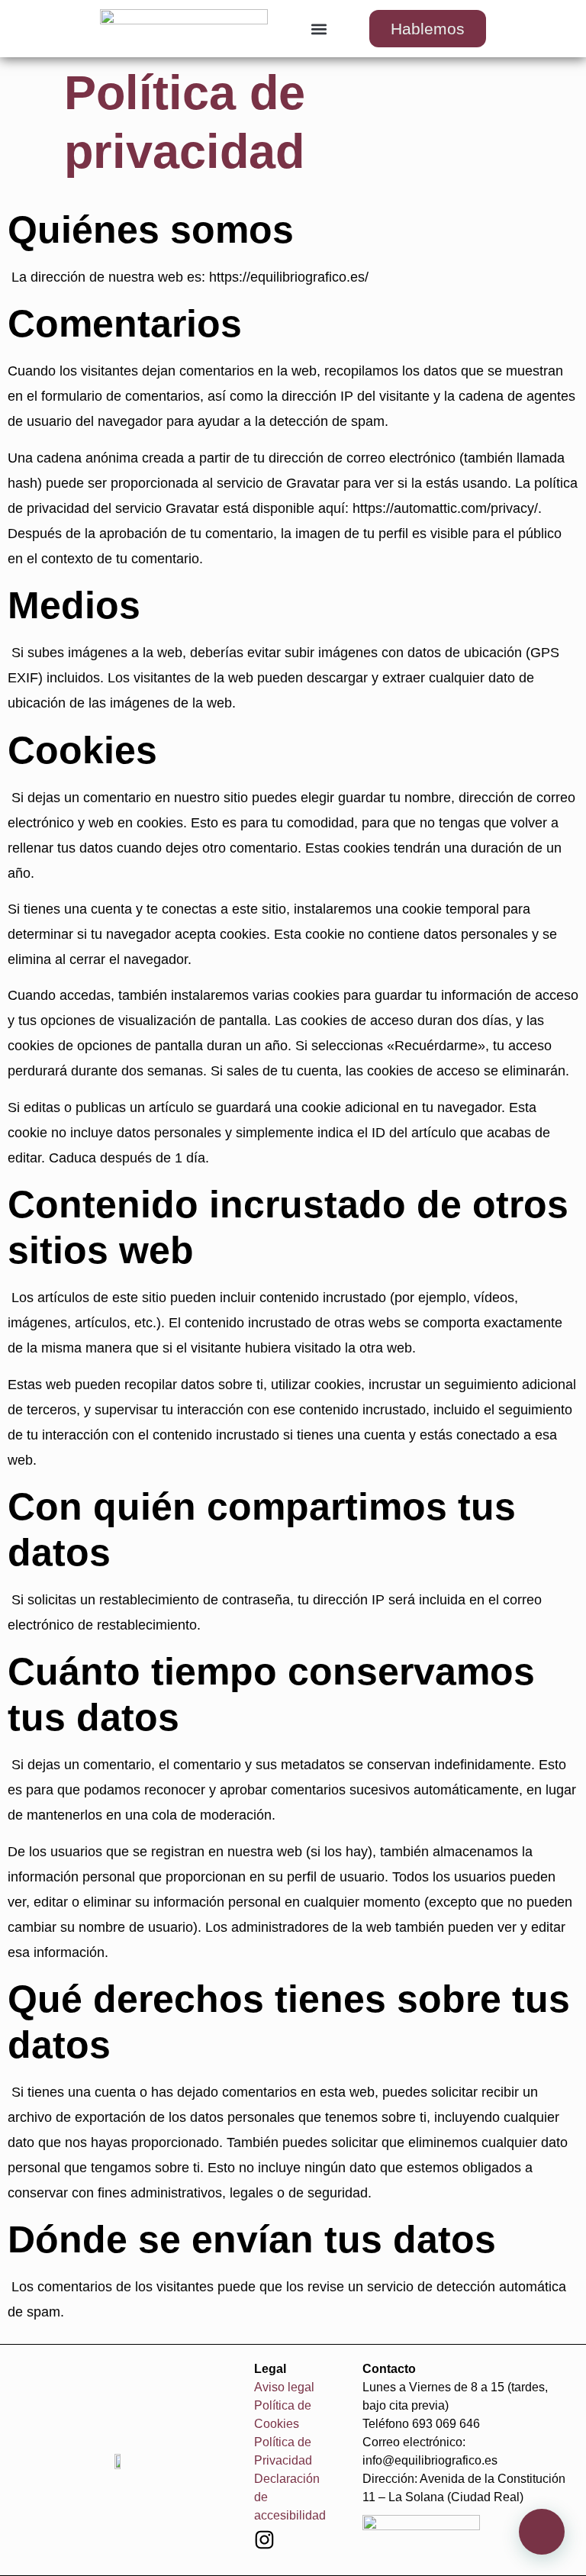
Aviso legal (284, 2387)
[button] (319, 29)
